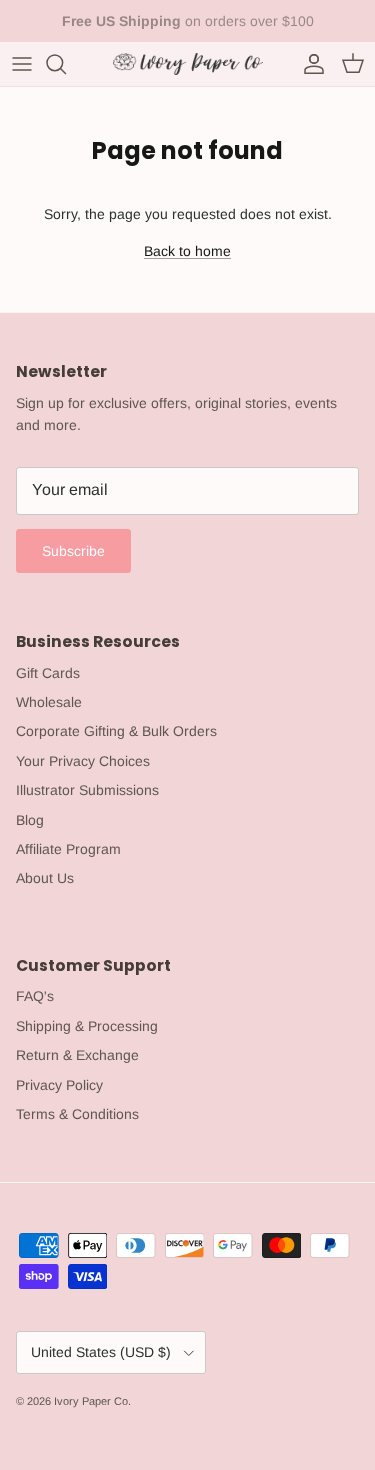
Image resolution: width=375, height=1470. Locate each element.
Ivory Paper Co (91, 1401)
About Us (45, 878)
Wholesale (49, 702)
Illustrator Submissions (87, 790)
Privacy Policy (59, 1085)
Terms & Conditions (77, 1114)
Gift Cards (48, 673)
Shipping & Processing (87, 1026)
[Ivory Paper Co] (188, 64)
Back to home (187, 251)
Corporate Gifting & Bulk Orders (116, 731)
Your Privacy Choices (83, 761)
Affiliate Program (68, 849)
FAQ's (35, 996)
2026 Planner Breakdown (252, 29)
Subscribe (73, 551)
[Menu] (22, 64)
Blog (30, 820)
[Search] (66, 64)
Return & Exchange (77, 1055)
